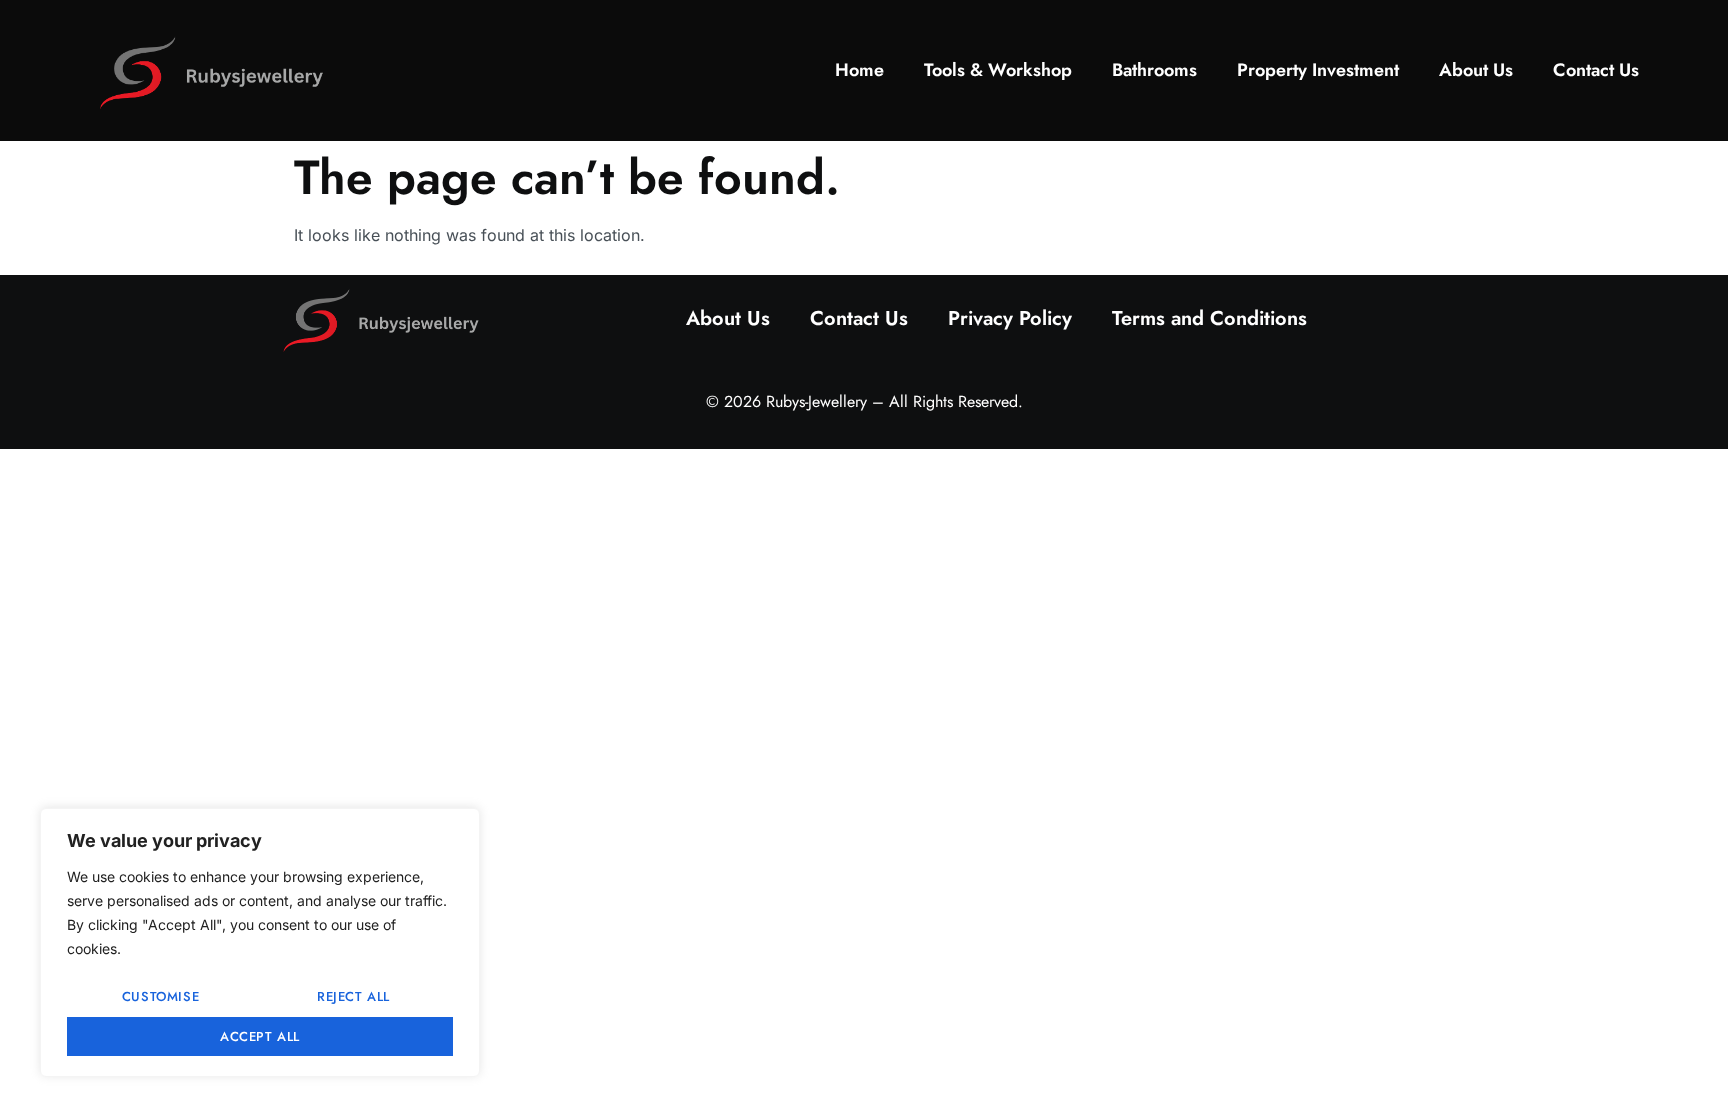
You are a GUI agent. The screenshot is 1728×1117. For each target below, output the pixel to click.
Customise (160, 996)
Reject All (353, 996)
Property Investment (1318, 70)
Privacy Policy (1010, 318)
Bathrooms (1154, 70)
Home (859, 70)
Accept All (260, 1036)
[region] (260, 942)
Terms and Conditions (1209, 318)
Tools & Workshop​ (998, 70)
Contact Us (1596, 70)
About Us (1476, 70)
